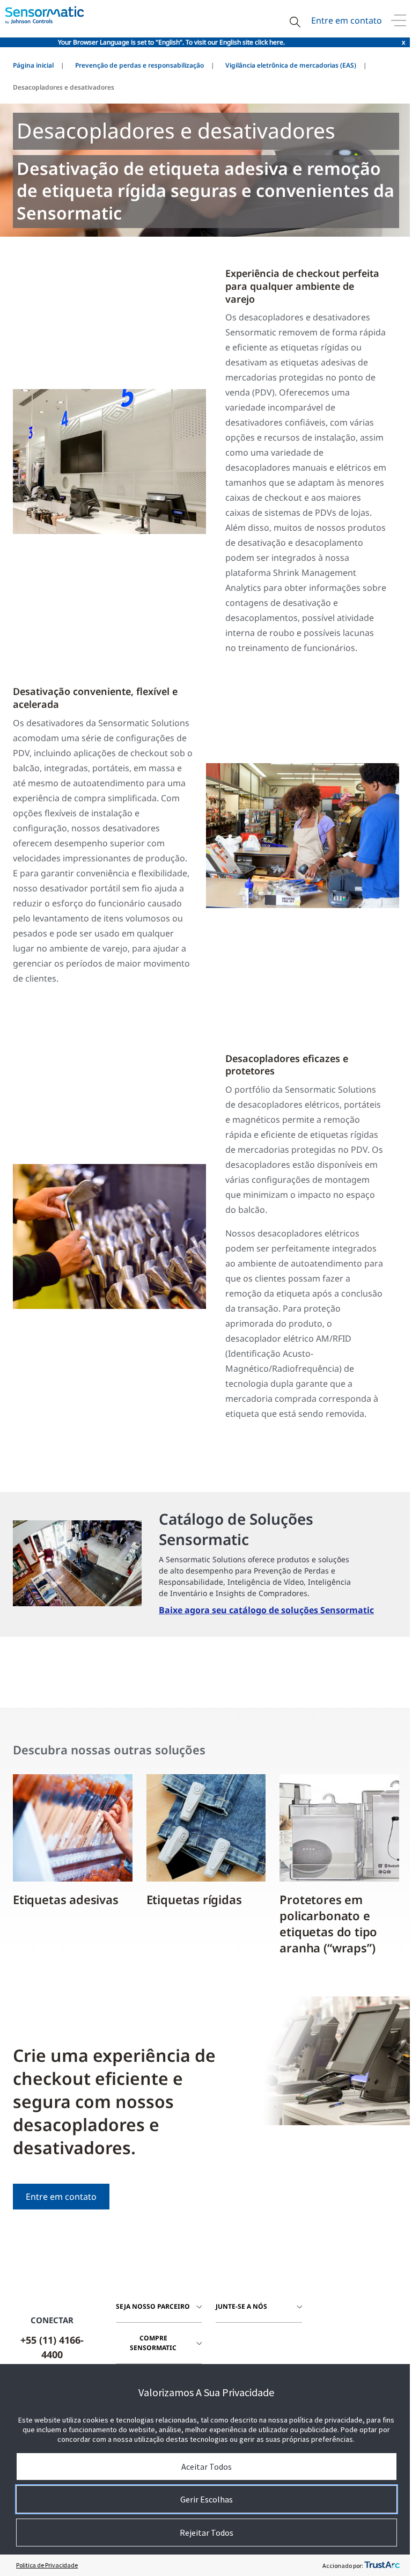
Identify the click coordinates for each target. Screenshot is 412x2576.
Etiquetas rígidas (194, 1899)
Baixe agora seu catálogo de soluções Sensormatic (266, 1610)
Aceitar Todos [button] (207, 2467)
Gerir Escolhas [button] (207, 2499)
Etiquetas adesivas (66, 1899)
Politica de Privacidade (47, 2565)
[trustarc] (382, 2565)
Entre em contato (347, 20)
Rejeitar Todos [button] (207, 2533)
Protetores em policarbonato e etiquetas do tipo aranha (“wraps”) (328, 1923)
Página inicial (33, 65)
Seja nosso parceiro (153, 2306)
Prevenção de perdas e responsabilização (139, 65)
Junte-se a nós (241, 2306)
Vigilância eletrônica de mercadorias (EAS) (291, 65)
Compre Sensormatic (153, 2343)
